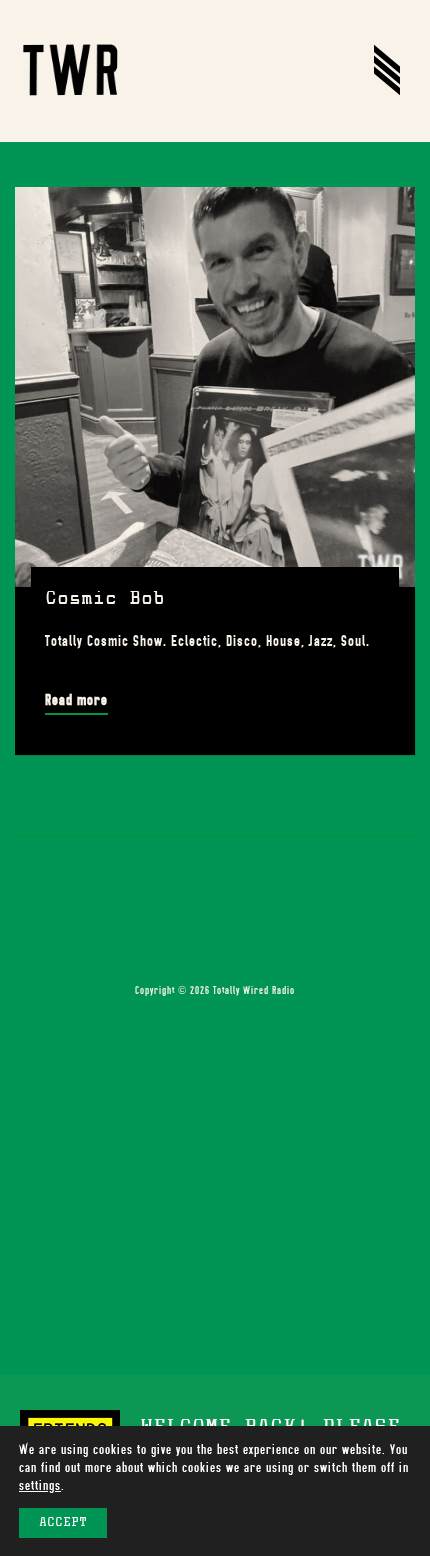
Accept (63, 1523)
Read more (76, 700)
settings (40, 1485)
